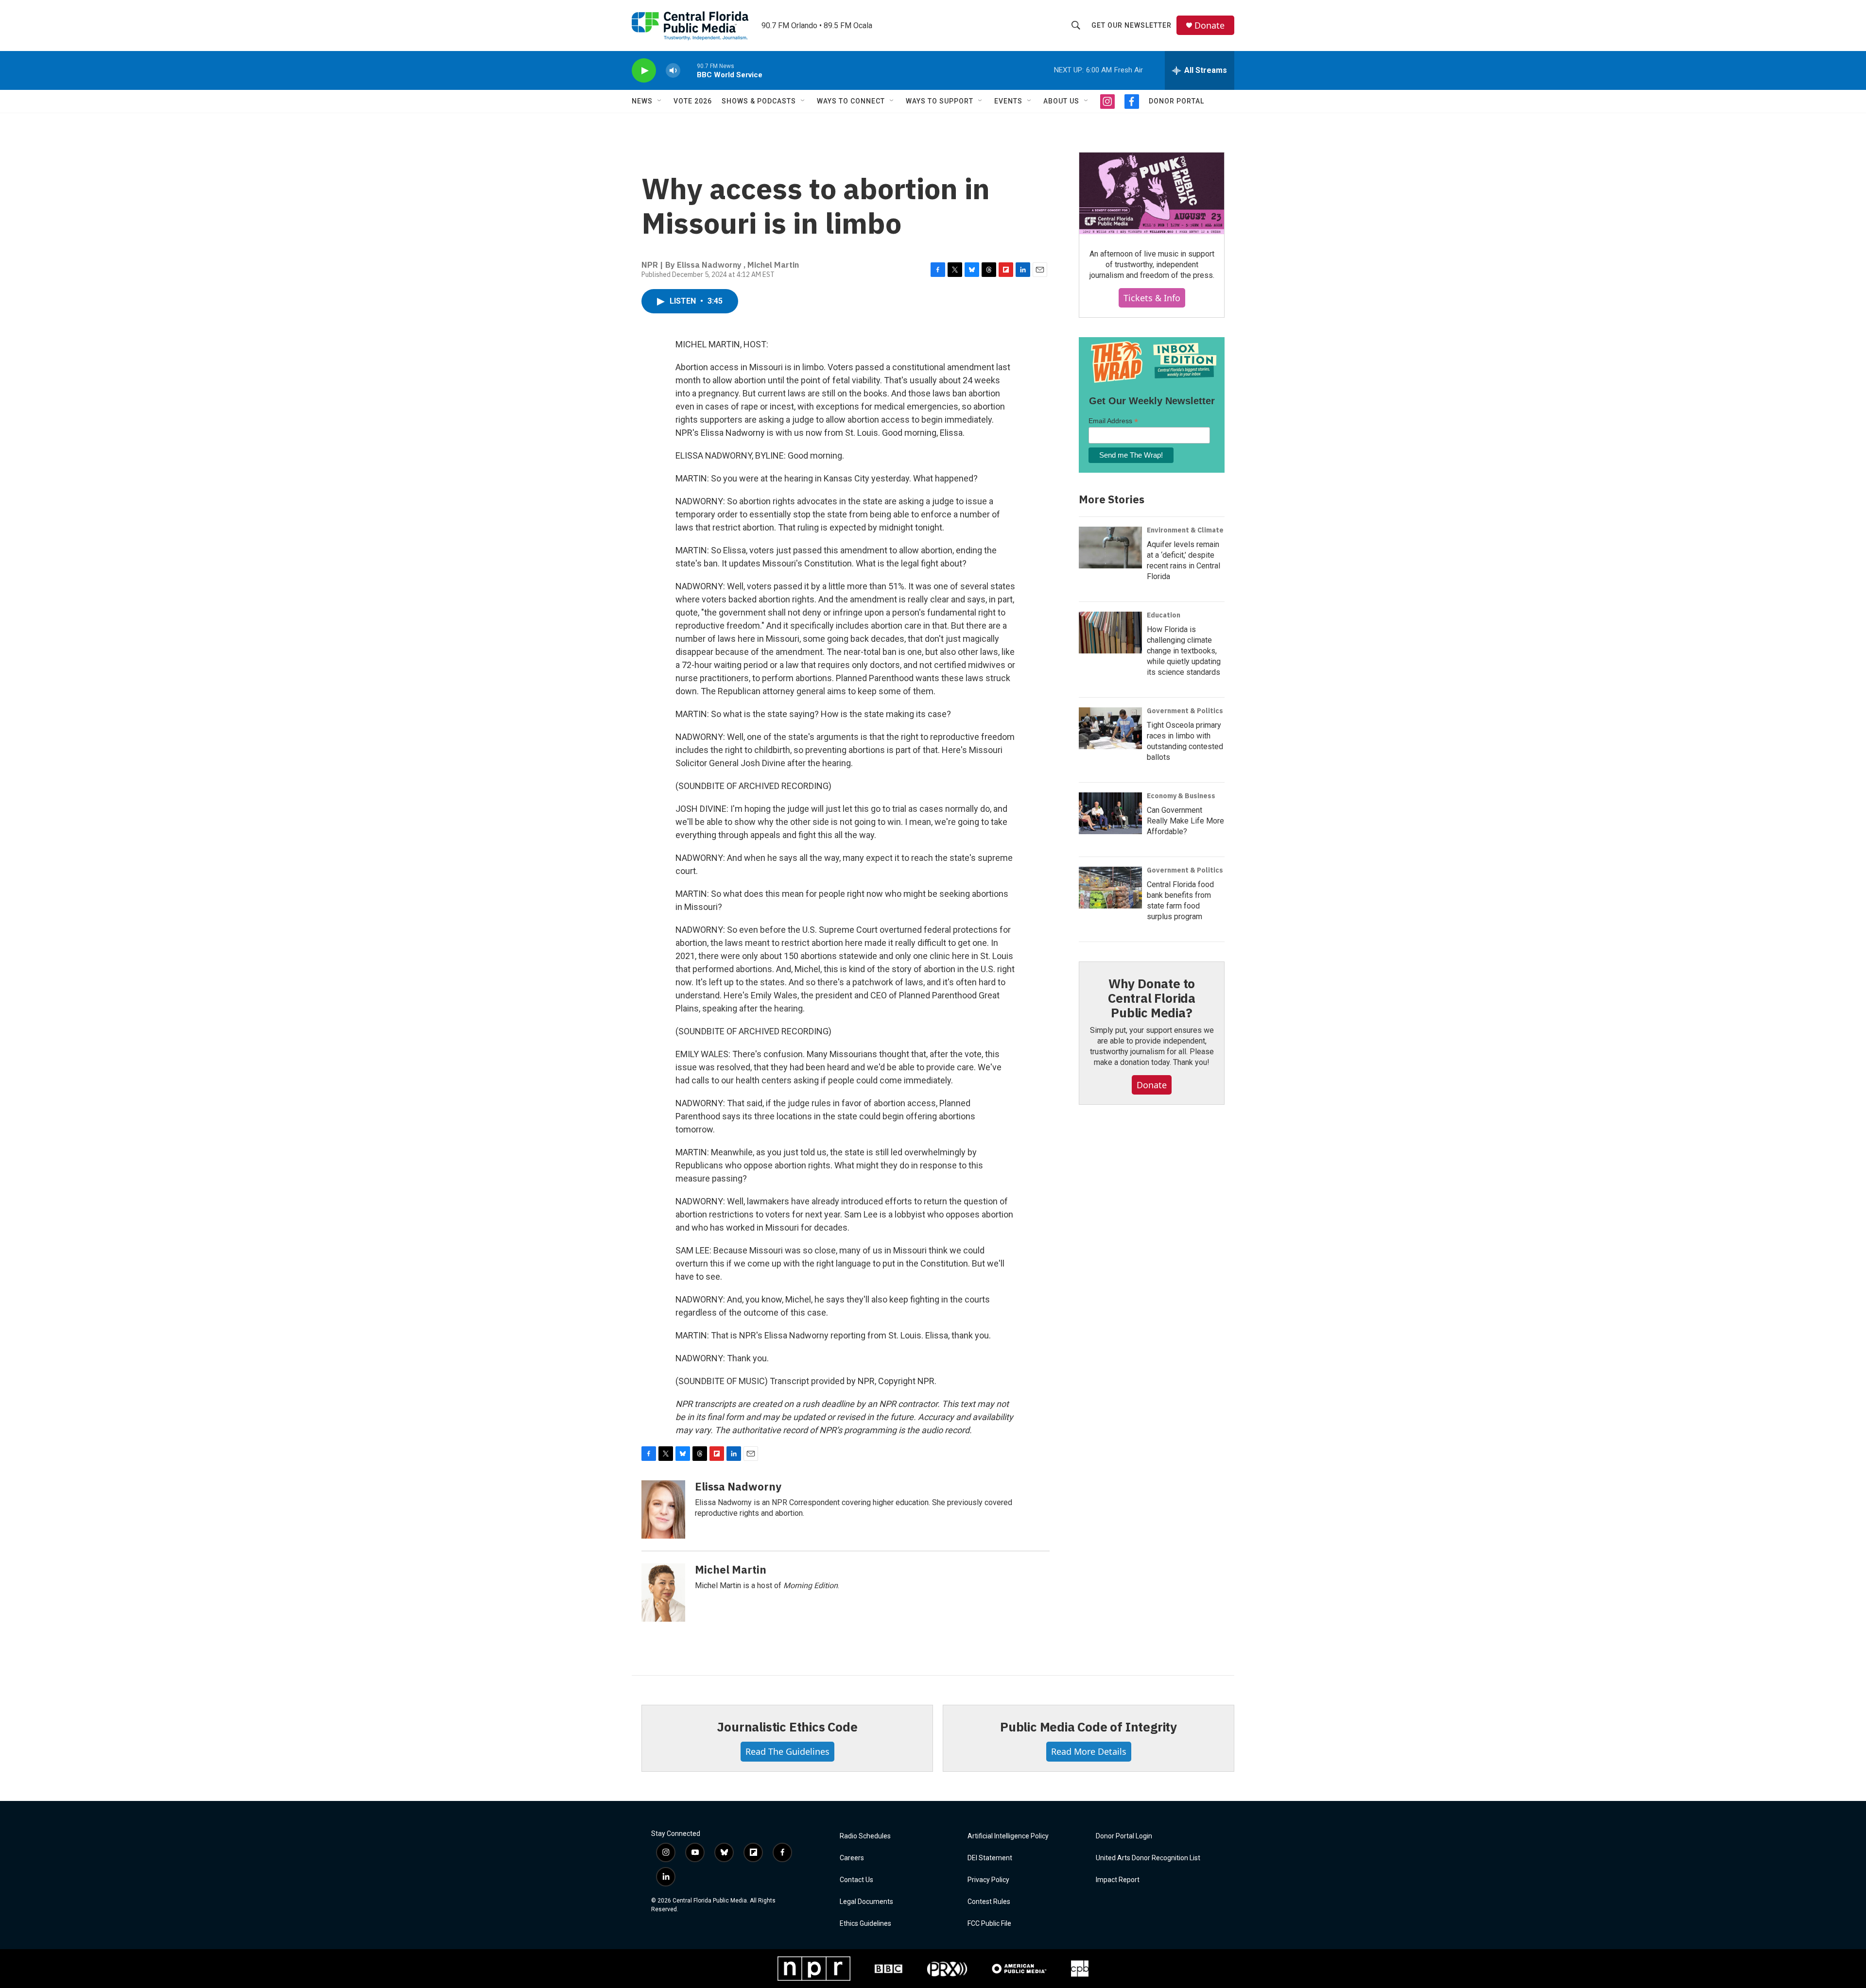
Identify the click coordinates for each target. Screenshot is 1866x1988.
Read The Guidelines (787, 1751)
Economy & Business (1181, 796)
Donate (1209, 26)
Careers (852, 1858)
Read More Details (1089, 1751)
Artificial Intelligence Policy (1008, 1836)
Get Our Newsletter (1132, 25)
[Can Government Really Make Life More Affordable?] (1110, 813)
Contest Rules (989, 1902)
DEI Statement (990, 1858)
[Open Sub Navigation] (660, 101)
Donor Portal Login (1124, 1836)
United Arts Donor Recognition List (1148, 1858)
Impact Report (1118, 1880)
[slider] (689, 70)
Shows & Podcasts (759, 101)
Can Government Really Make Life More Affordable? (1185, 821)
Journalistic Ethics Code (787, 1727)
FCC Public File (989, 1924)
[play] (644, 71)
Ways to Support (940, 101)
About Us (1061, 101)
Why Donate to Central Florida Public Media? (1152, 998)
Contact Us (856, 1880)
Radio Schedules (865, 1836)
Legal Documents (866, 1902)
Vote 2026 (693, 101)
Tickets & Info (1152, 298)
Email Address (1113, 421)
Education (1164, 615)
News (642, 101)
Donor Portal (1176, 101)
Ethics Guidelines (865, 1924)
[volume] (673, 71)
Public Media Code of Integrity (1088, 1727)
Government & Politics (1185, 711)
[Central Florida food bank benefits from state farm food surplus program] (1110, 888)
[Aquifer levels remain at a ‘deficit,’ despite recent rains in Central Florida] (1110, 548)
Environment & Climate (1185, 530)
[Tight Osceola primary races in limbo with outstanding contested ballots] (1110, 728)
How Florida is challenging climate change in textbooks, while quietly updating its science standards (1184, 651)
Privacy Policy (988, 1880)
